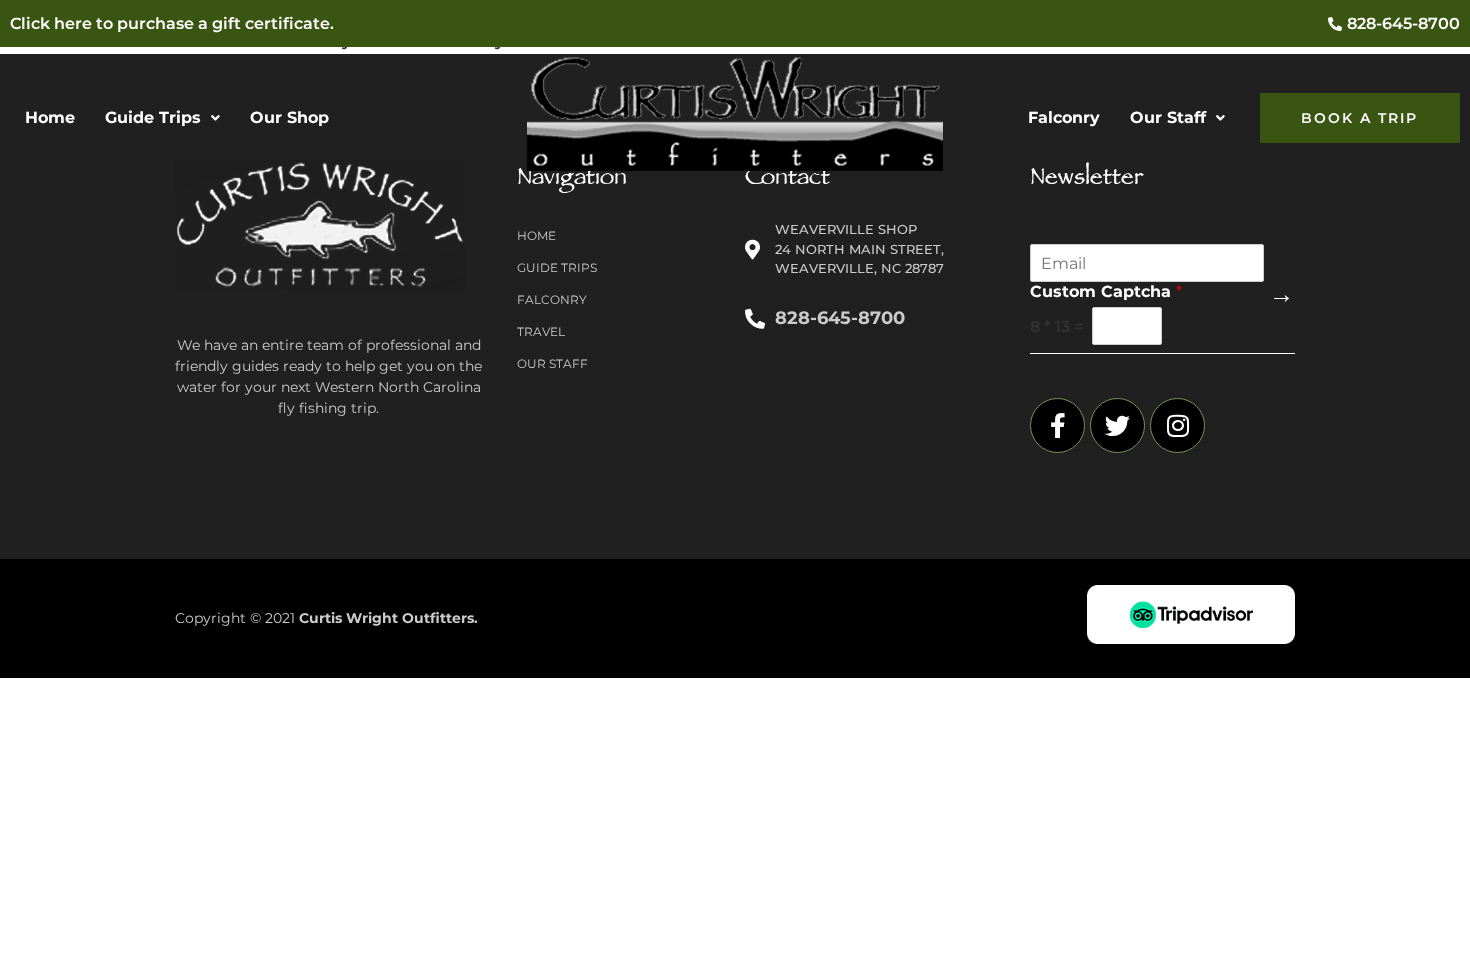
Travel (541, 331)
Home (50, 117)
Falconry (1064, 117)
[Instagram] (1177, 425)
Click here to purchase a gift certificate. (172, 23)
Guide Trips (153, 117)
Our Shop (289, 117)
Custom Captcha (1106, 291)
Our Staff (1168, 117)
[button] (162, 118)
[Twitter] (1117, 425)
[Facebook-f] (1057, 425)
